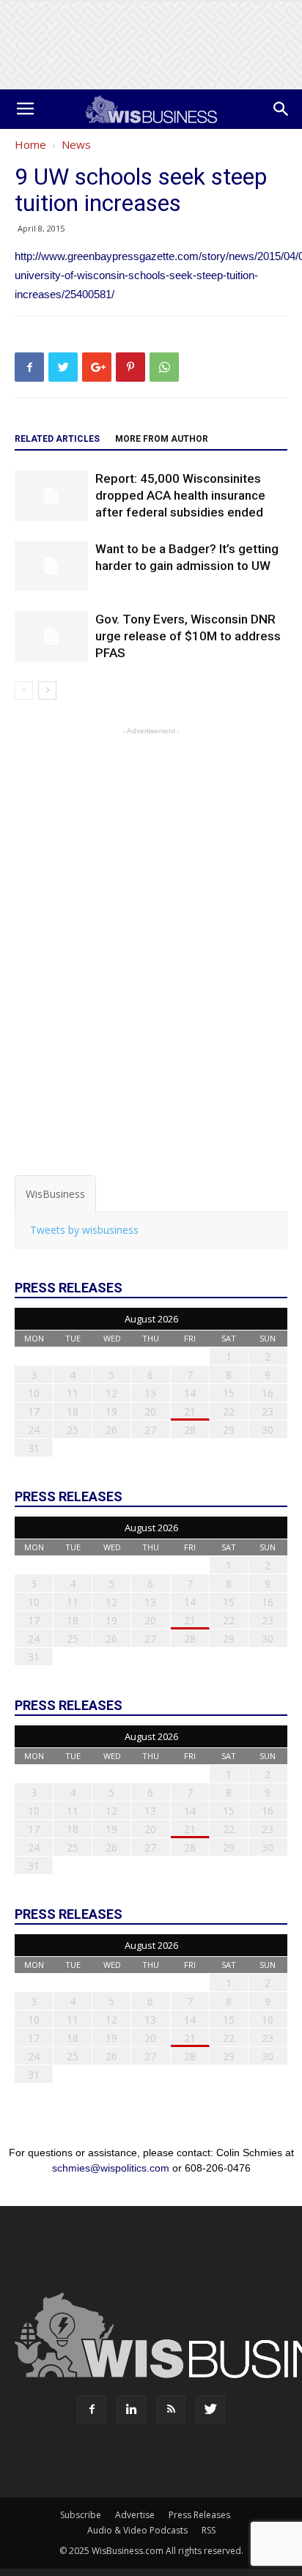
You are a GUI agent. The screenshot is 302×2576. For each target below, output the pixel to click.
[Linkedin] (131, 2410)
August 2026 (151, 1319)
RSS (209, 2530)
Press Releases (199, 2515)
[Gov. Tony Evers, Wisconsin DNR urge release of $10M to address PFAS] (51, 636)
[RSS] (171, 2410)
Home (30, 144)
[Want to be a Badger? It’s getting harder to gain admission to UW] (51, 566)
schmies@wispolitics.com (111, 2168)
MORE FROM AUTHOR (162, 439)
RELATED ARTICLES (57, 439)
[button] (281, 109)
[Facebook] (92, 2410)
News (76, 144)
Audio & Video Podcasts (137, 2530)
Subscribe (81, 2515)
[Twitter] (210, 2410)
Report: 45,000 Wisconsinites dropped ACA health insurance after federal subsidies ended (180, 495)
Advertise (135, 2515)
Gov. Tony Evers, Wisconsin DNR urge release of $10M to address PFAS (188, 636)
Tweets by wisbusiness (84, 1230)
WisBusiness (55, 1194)
